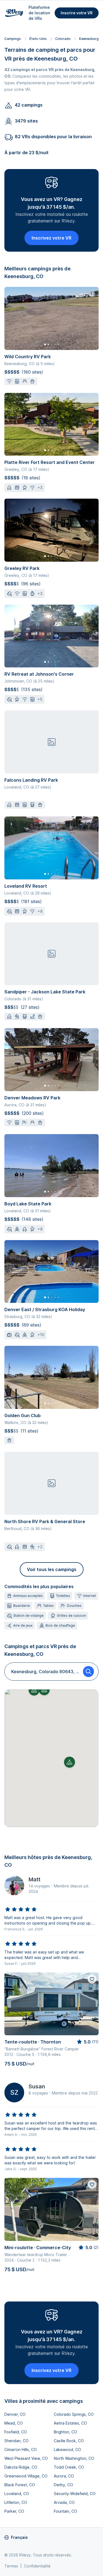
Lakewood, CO (67, 2449)
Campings (13, 39)
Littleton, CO (16, 2502)
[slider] (21, 1909)
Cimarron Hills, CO (21, 2449)
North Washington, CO (74, 2458)
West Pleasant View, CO (26, 2458)
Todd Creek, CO (69, 2467)
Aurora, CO (64, 2476)
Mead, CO (14, 2423)
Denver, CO (15, 2414)
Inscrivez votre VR (51, 238)
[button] (69, 1762)
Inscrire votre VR (77, 13)
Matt (34, 1879)
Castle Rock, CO (69, 2441)
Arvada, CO (64, 2502)
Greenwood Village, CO (26, 2476)
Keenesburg (89, 39)
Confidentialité (37, 2566)
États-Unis (38, 39)
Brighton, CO (66, 2432)
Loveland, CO (17, 2494)
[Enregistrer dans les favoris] (92, 1979)
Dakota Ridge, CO (21, 2467)
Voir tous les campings (52, 1569)
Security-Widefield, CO (75, 2494)
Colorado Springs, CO (74, 2414)
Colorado (63, 39)
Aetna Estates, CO (70, 2423)
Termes (11, 2566)
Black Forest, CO (20, 2485)
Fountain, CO (66, 2511)
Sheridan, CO (16, 2441)
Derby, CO (63, 2485)
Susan (37, 2086)
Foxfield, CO (16, 2432)
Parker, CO (14, 2511)
